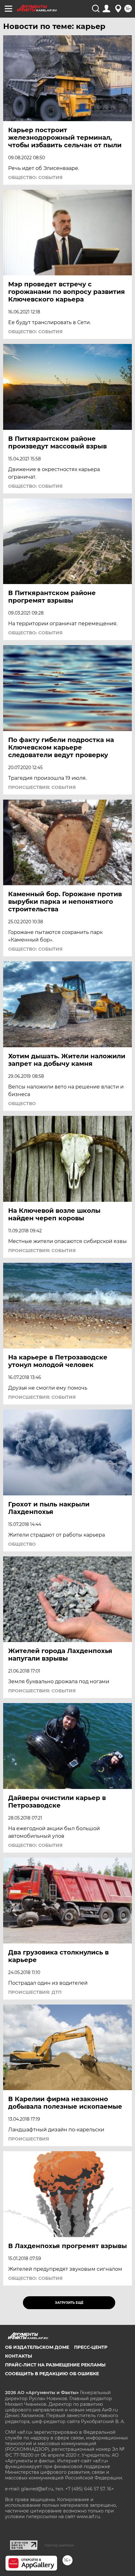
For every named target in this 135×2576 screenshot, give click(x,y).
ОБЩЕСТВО (22, 1104)
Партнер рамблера (59, 2545)
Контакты (19, 2356)
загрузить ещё (69, 2303)
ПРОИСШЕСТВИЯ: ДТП (35, 1992)
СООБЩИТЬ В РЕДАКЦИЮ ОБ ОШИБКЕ (52, 2374)
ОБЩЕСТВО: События (35, 177)
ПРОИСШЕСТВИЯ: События (42, 787)
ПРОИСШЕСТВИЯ (29, 2139)
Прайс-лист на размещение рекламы (55, 2365)
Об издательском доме (37, 2347)
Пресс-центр (91, 2347)
